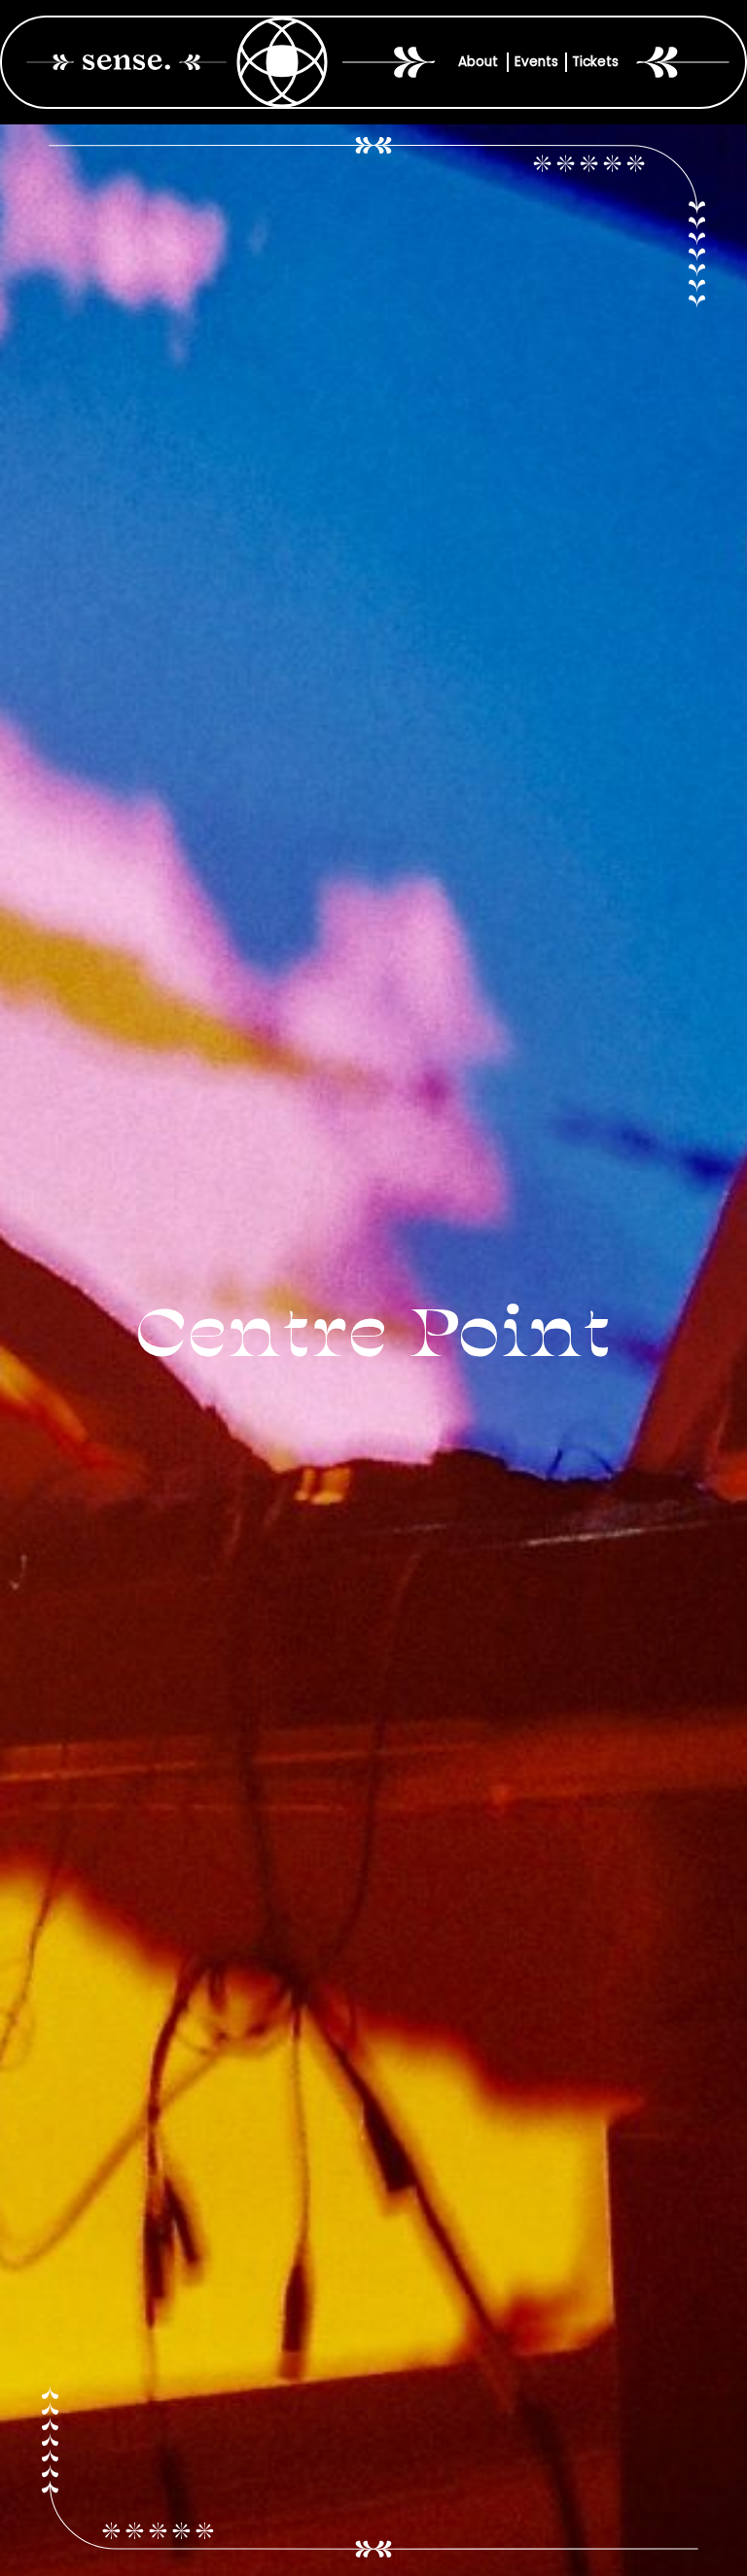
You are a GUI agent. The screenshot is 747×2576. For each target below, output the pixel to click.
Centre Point (373, 1336)
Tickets (595, 62)
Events (536, 62)
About (478, 62)
